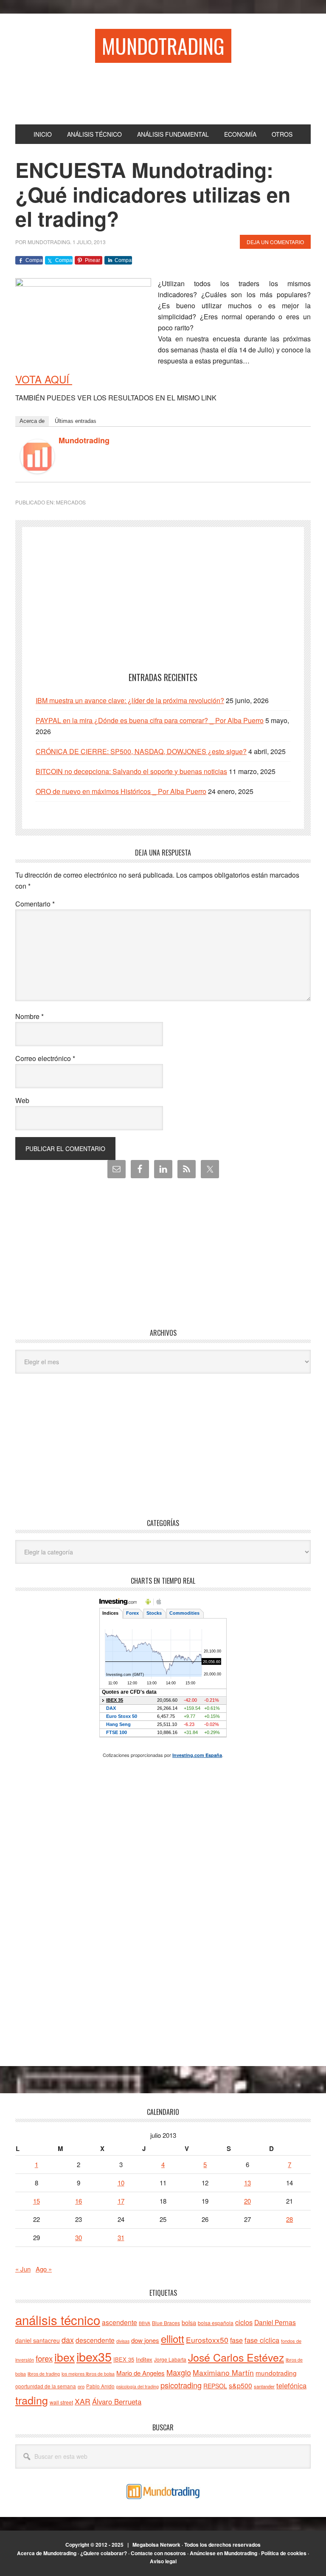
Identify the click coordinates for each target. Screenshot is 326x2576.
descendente (95, 2340)
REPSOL (215, 2386)
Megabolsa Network (156, 2545)
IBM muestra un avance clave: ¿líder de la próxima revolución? (130, 700)
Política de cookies (284, 2553)
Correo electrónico (45, 1058)
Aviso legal (163, 2561)
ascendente (119, 2322)
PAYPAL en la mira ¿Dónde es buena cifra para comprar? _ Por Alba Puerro (150, 720)
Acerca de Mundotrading (47, 2553)
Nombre (30, 1016)
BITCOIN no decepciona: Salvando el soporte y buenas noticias (131, 771)
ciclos (244, 2322)
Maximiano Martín (223, 2372)
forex (44, 2358)
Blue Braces (166, 2323)
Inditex (144, 2359)
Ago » (44, 2269)
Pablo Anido (100, 2386)
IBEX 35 (124, 2359)
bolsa (189, 2323)
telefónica (291, 2385)
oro (81, 2386)
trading (32, 2400)
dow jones (145, 2340)
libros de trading (44, 2374)
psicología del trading (138, 2386)
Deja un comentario (275, 242)
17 (121, 2201)
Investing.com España (197, 1755)
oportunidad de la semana (46, 2386)
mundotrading (276, 2373)
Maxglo (179, 2372)
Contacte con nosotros (158, 2553)
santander (264, 2386)
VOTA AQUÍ (44, 379)
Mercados (71, 502)
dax (68, 2340)
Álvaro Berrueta (117, 2401)
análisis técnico (58, 2320)
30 (79, 2237)
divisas (123, 2341)
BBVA (145, 2323)
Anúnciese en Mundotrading (223, 2553)
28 (289, 2219)
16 (79, 2201)
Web (22, 1100)
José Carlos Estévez (236, 2357)
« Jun (23, 2269)
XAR (83, 2401)
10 (121, 2183)
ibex (65, 2357)
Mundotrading (163, 46)
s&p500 (240, 2386)
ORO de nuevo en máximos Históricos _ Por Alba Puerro (121, 791)
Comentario (35, 904)
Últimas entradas (76, 421)
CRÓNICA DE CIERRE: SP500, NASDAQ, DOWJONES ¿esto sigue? (141, 751)
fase (236, 2340)
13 (247, 2183)
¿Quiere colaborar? (104, 2553)
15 (37, 2201)
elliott (173, 2338)
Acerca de (32, 421)
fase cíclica (262, 2340)
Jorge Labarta (170, 2359)
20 (247, 2201)
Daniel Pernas (275, 2322)
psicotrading (181, 2385)
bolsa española (216, 2323)
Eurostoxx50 (207, 2340)
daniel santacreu (38, 2340)
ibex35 (94, 2356)
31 (121, 2237)
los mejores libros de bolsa (88, 2374)
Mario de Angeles (141, 2373)
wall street (61, 2402)
